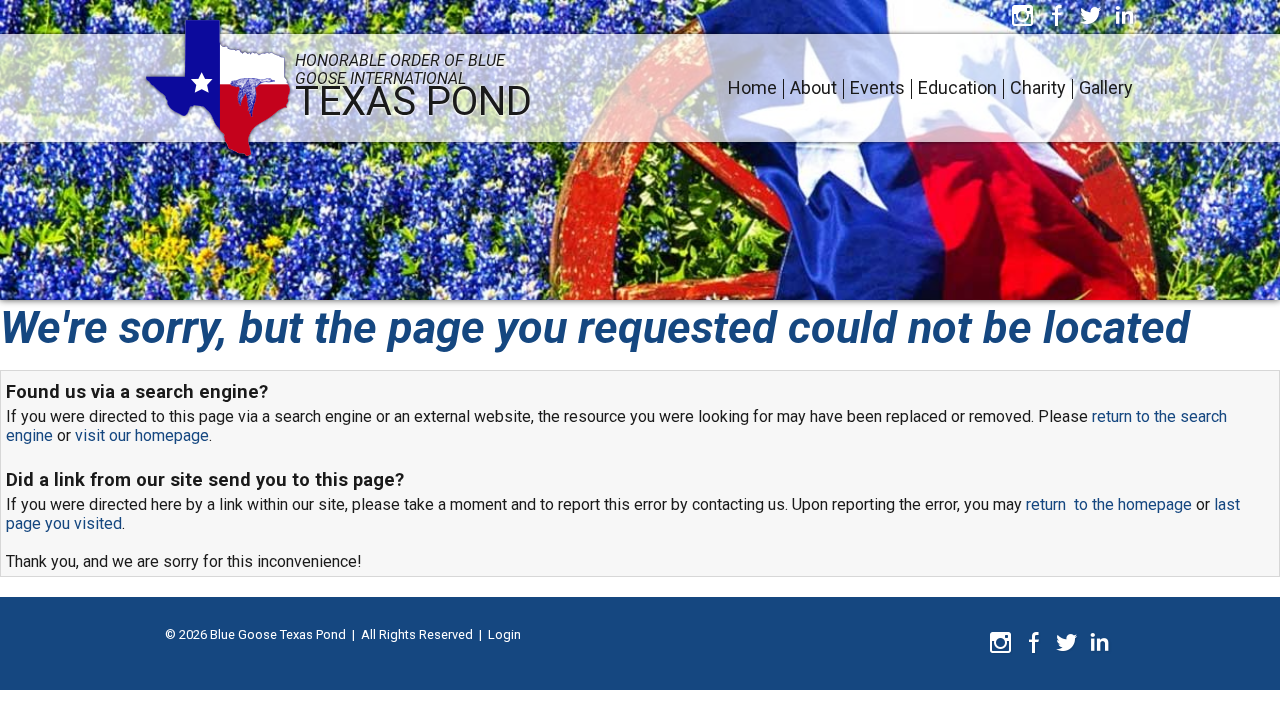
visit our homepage (142, 435)
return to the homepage (1109, 504)
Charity (1038, 87)
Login (504, 634)
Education (957, 87)
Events (877, 87)
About (813, 87)
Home (752, 87)
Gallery (1106, 87)
